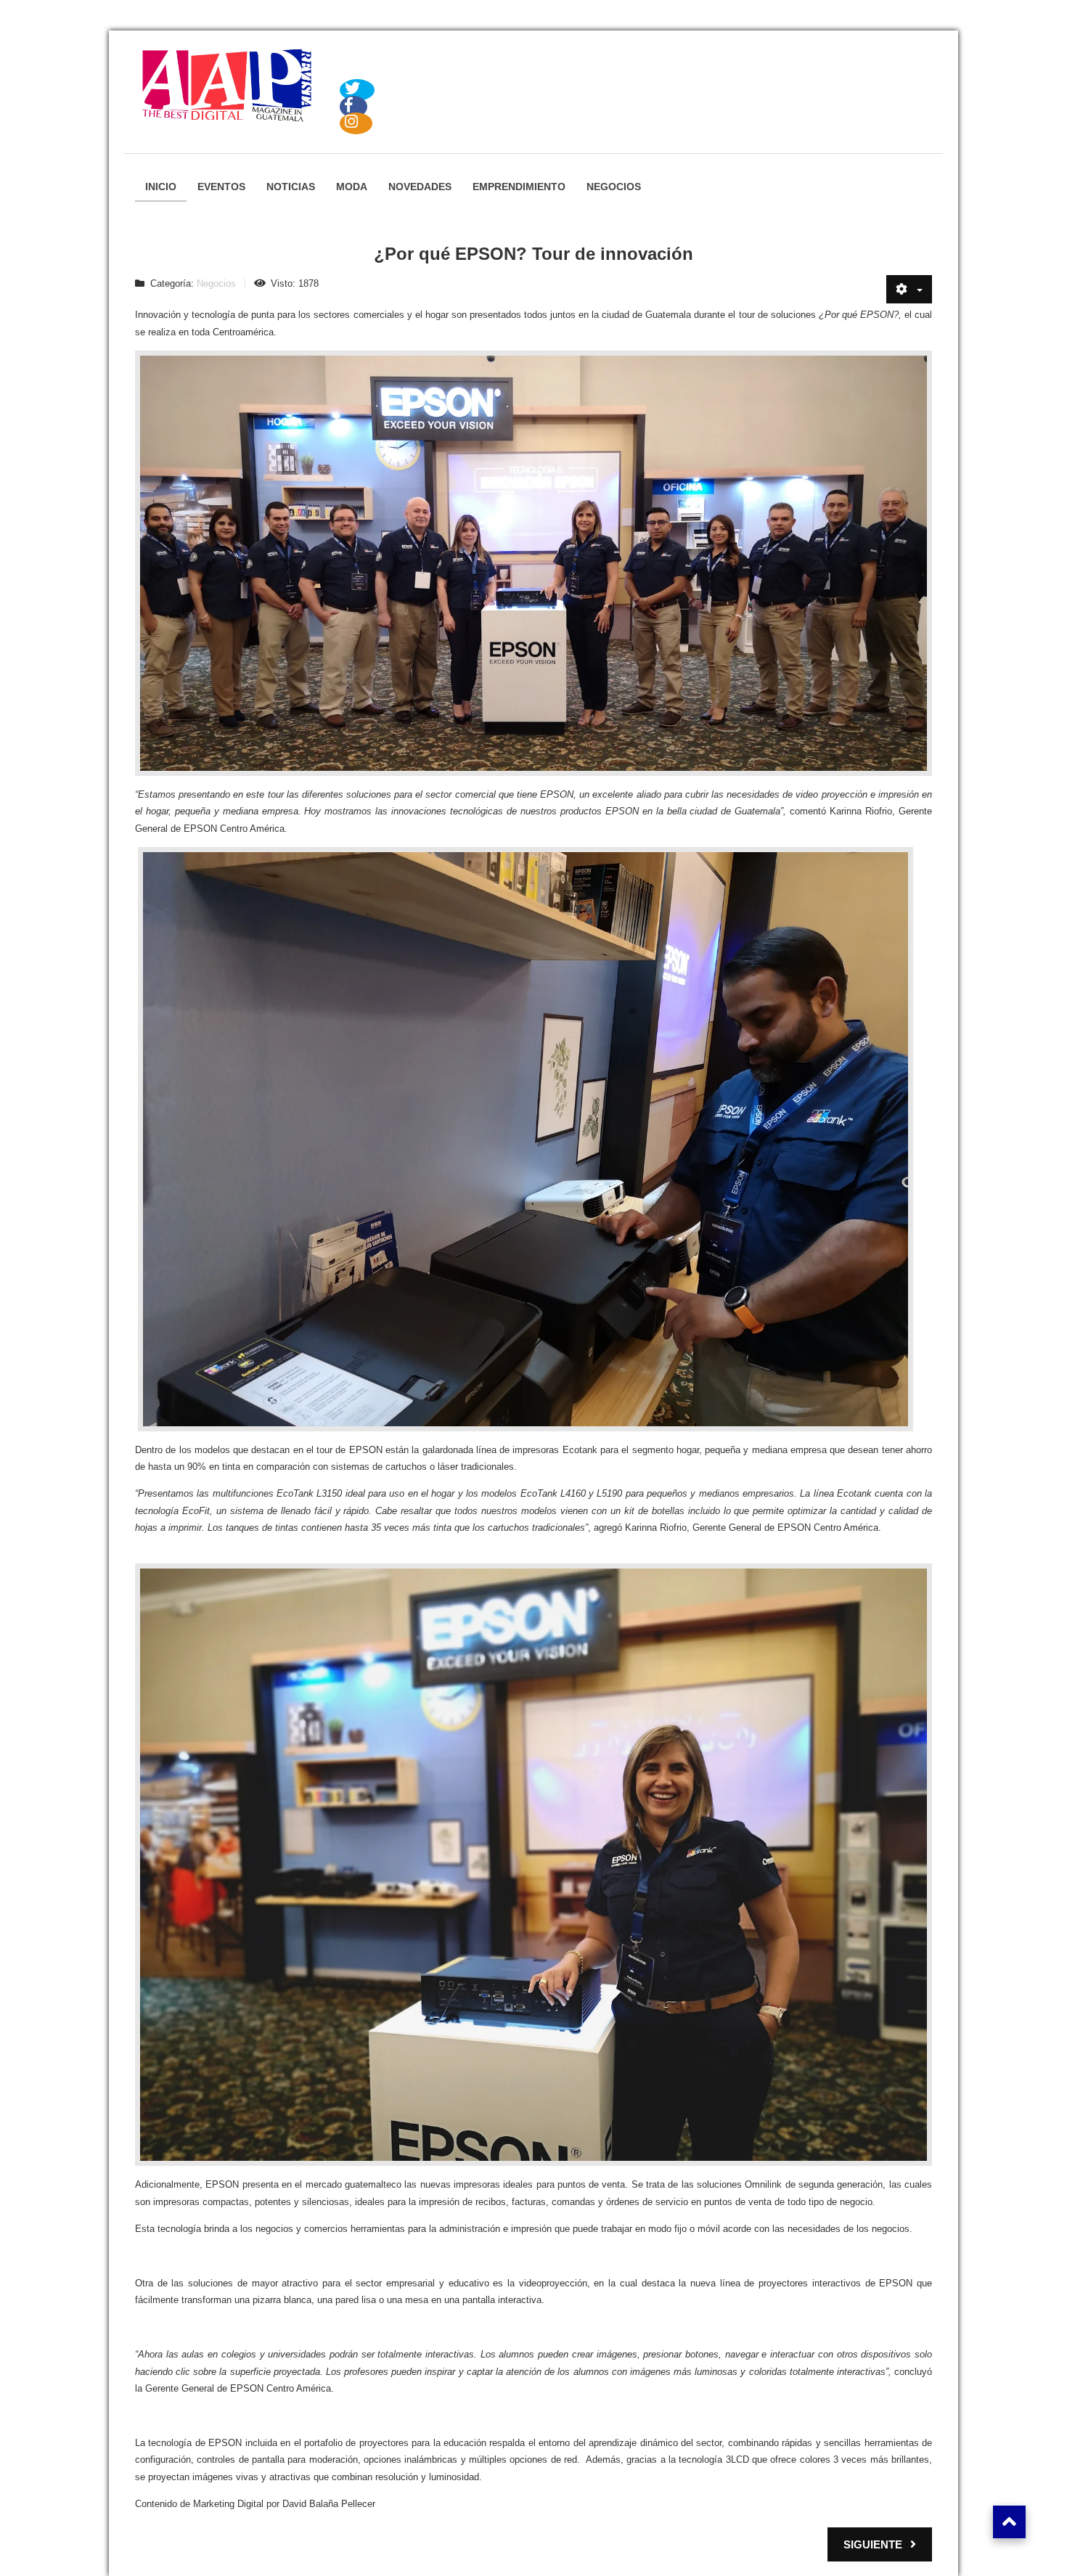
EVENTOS (221, 187)
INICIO (161, 187)
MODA (352, 187)
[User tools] (909, 289)
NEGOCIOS (614, 187)
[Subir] (1009, 2522)
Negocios (216, 283)
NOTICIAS (291, 187)
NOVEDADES (420, 187)
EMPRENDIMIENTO (519, 187)
